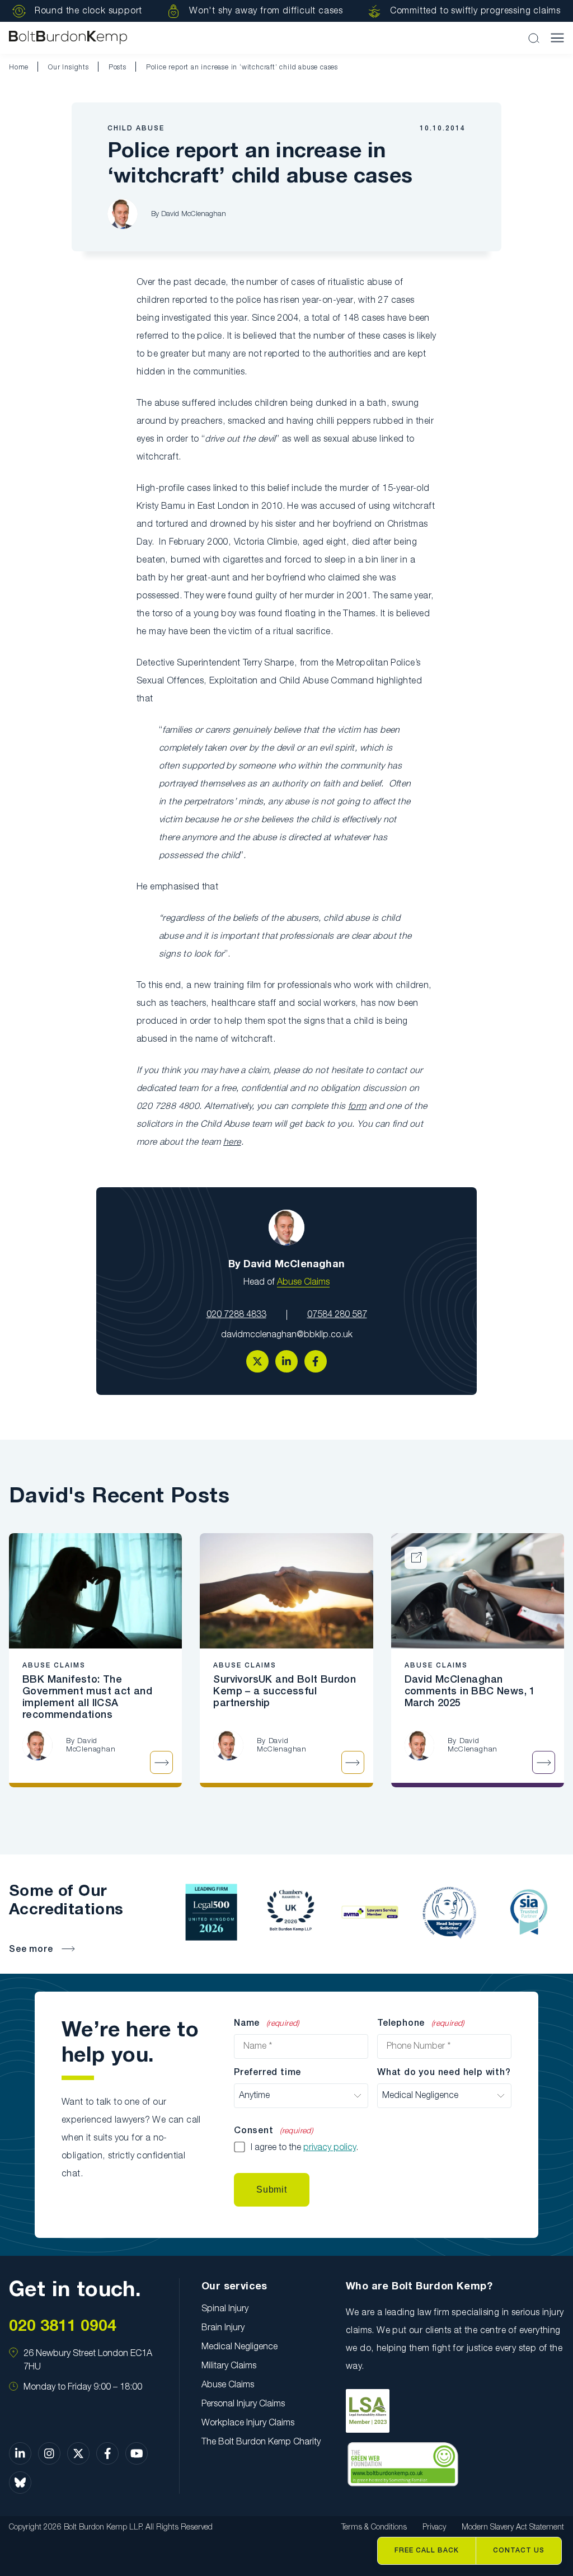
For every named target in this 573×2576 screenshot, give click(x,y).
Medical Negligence (239, 2347)
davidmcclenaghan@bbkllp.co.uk (287, 1335)
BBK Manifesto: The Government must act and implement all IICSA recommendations (87, 1697)
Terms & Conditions (374, 2528)
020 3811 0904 (63, 2327)
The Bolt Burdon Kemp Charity (261, 2442)
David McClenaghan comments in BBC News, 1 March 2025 (470, 1692)
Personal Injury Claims (243, 2404)
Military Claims (229, 2366)
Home (19, 67)
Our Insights (69, 67)
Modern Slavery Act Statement (513, 2528)
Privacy (434, 2528)
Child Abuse (136, 128)
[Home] (68, 38)
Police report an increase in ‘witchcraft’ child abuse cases (242, 67)
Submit (272, 2189)
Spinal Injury (225, 2309)
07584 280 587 (337, 1315)
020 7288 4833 (236, 1315)
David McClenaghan (194, 214)
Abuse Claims (303, 1282)
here (232, 1142)
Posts (118, 67)
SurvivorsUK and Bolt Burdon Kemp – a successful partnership (285, 1692)
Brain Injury (223, 2328)
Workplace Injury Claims (248, 2423)
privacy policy (330, 2148)
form (357, 1107)
